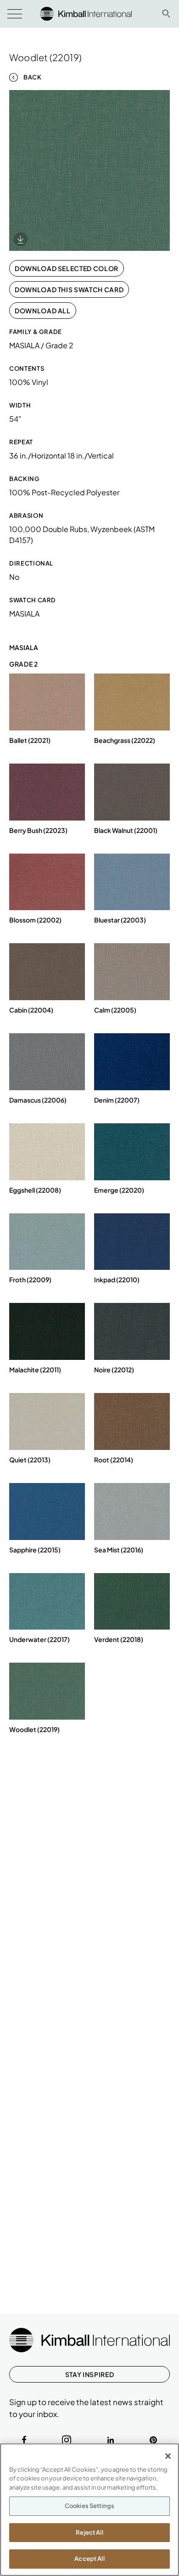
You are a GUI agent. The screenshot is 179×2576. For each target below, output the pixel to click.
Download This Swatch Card (69, 289)
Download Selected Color (67, 268)
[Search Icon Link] (166, 14)
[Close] (168, 2456)
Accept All (89, 2559)
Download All (43, 311)
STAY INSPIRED (89, 2374)
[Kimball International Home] (86, 13)
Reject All (89, 2532)
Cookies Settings (89, 2506)
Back (33, 77)
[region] (89, 2510)
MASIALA (24, 614)
